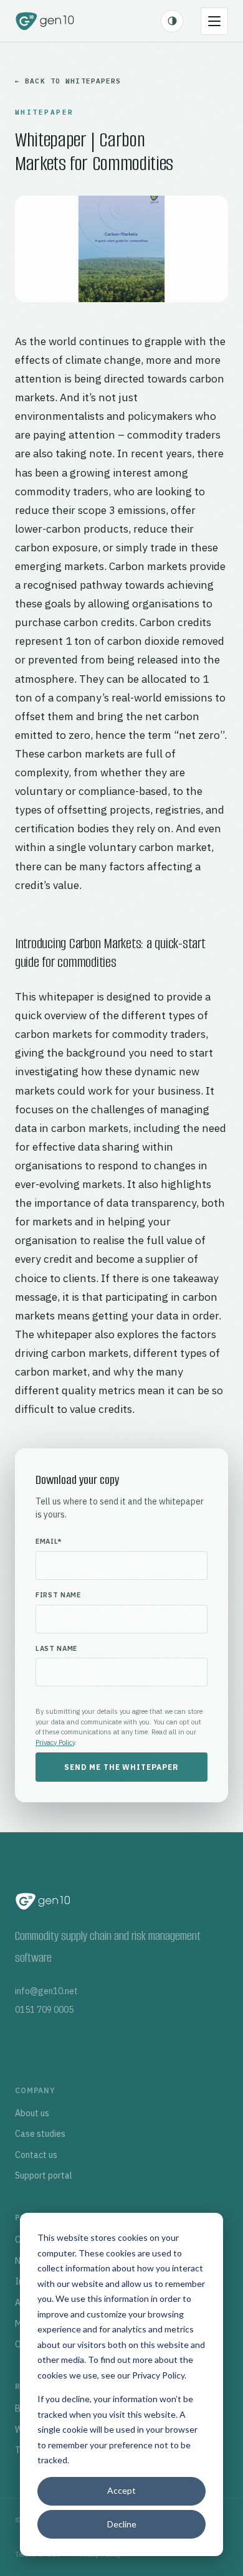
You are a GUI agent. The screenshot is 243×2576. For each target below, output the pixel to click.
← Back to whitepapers (68, 81)
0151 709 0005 (44, 2010)
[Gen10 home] (45, 21)
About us (32, 2113)
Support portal (44, 2175)
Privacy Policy (158, 2375)
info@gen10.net (46, 1991)
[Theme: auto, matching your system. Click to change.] (172, 21)
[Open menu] (214, 21)
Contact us (36, 2155)
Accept (121, 2490)
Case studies (40, 2134)
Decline (122, 2524)
